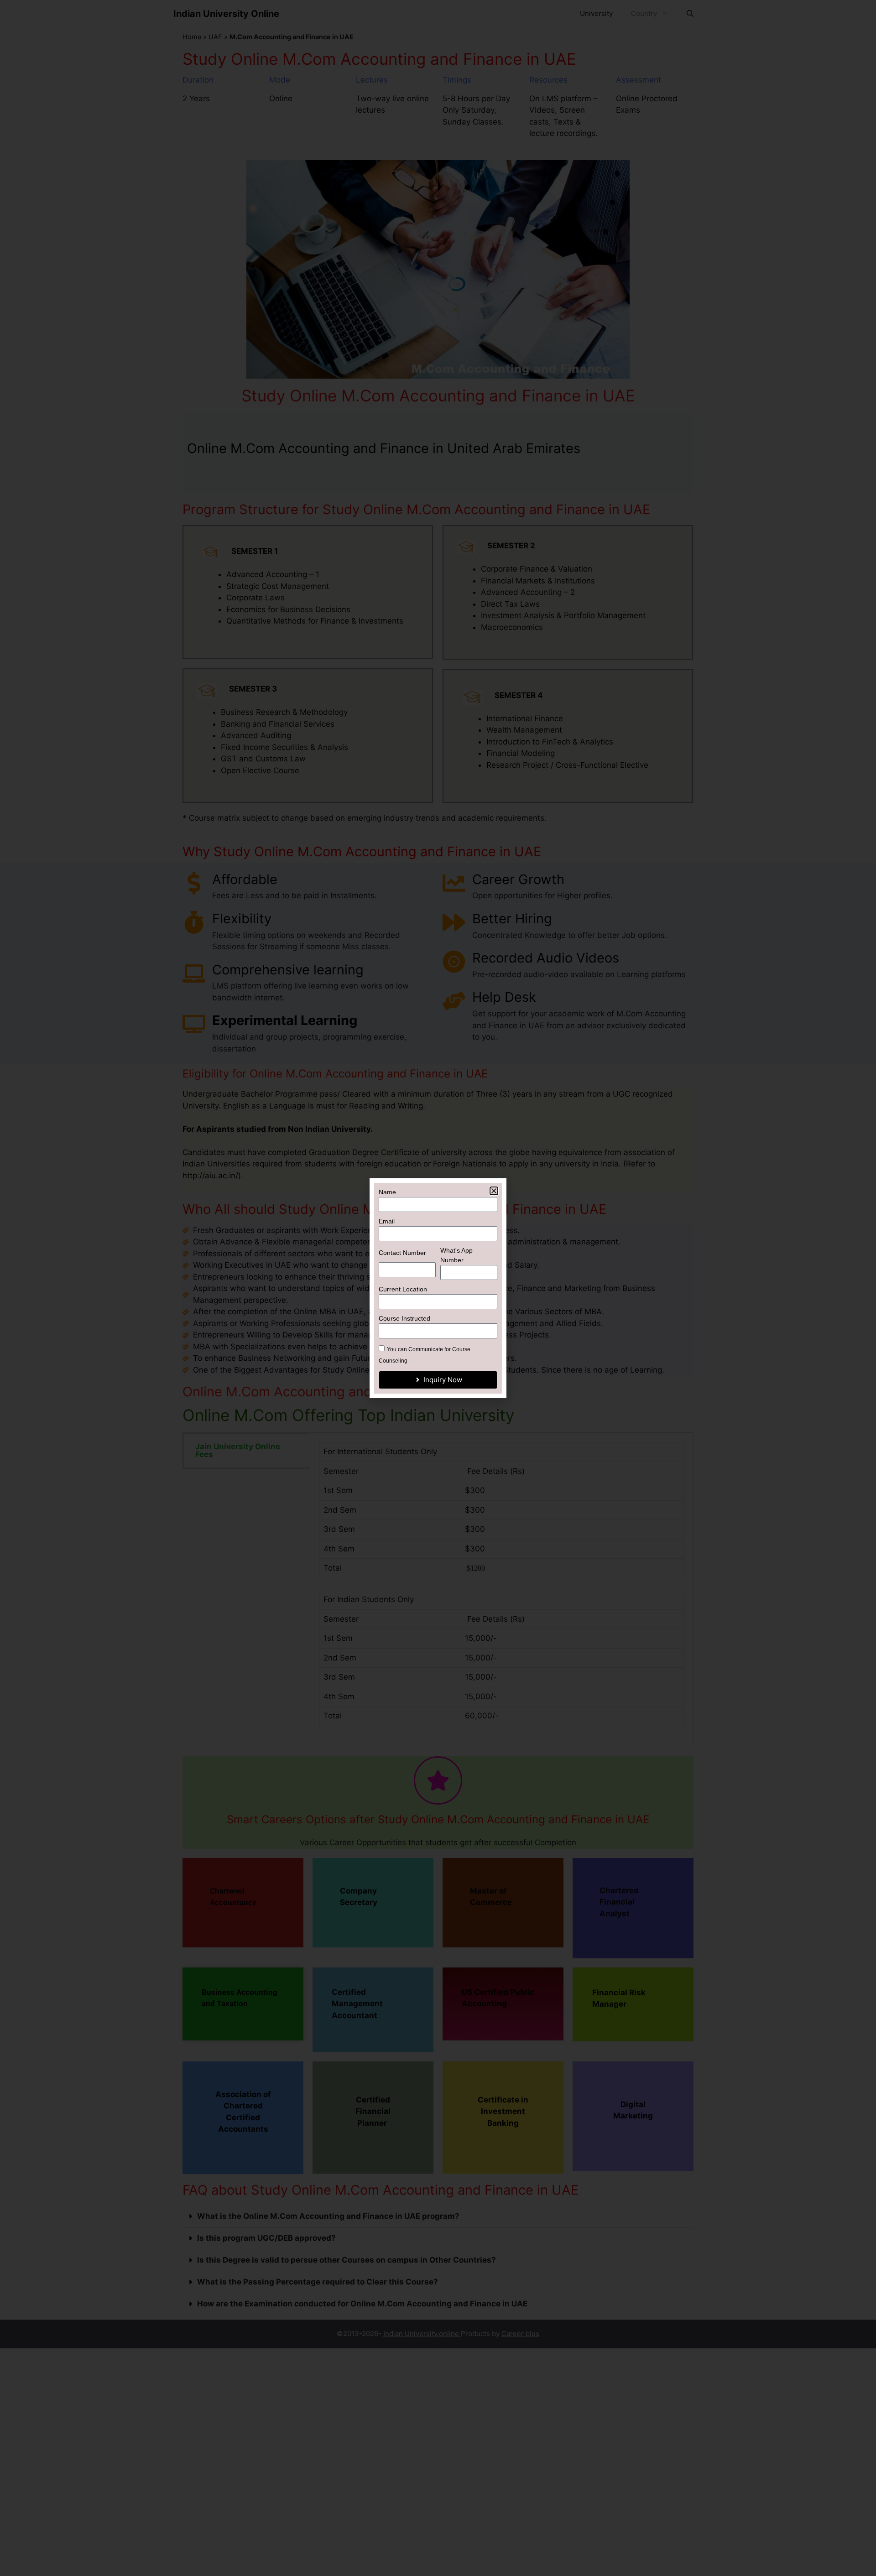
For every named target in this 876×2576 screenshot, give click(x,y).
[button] (494, 1191)
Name (387, 1192)
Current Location (403, 1289)
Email (387, 1221)
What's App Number (456, 1255)
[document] (438, 1288)
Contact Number (402, 1253)
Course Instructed (404, 1318)
